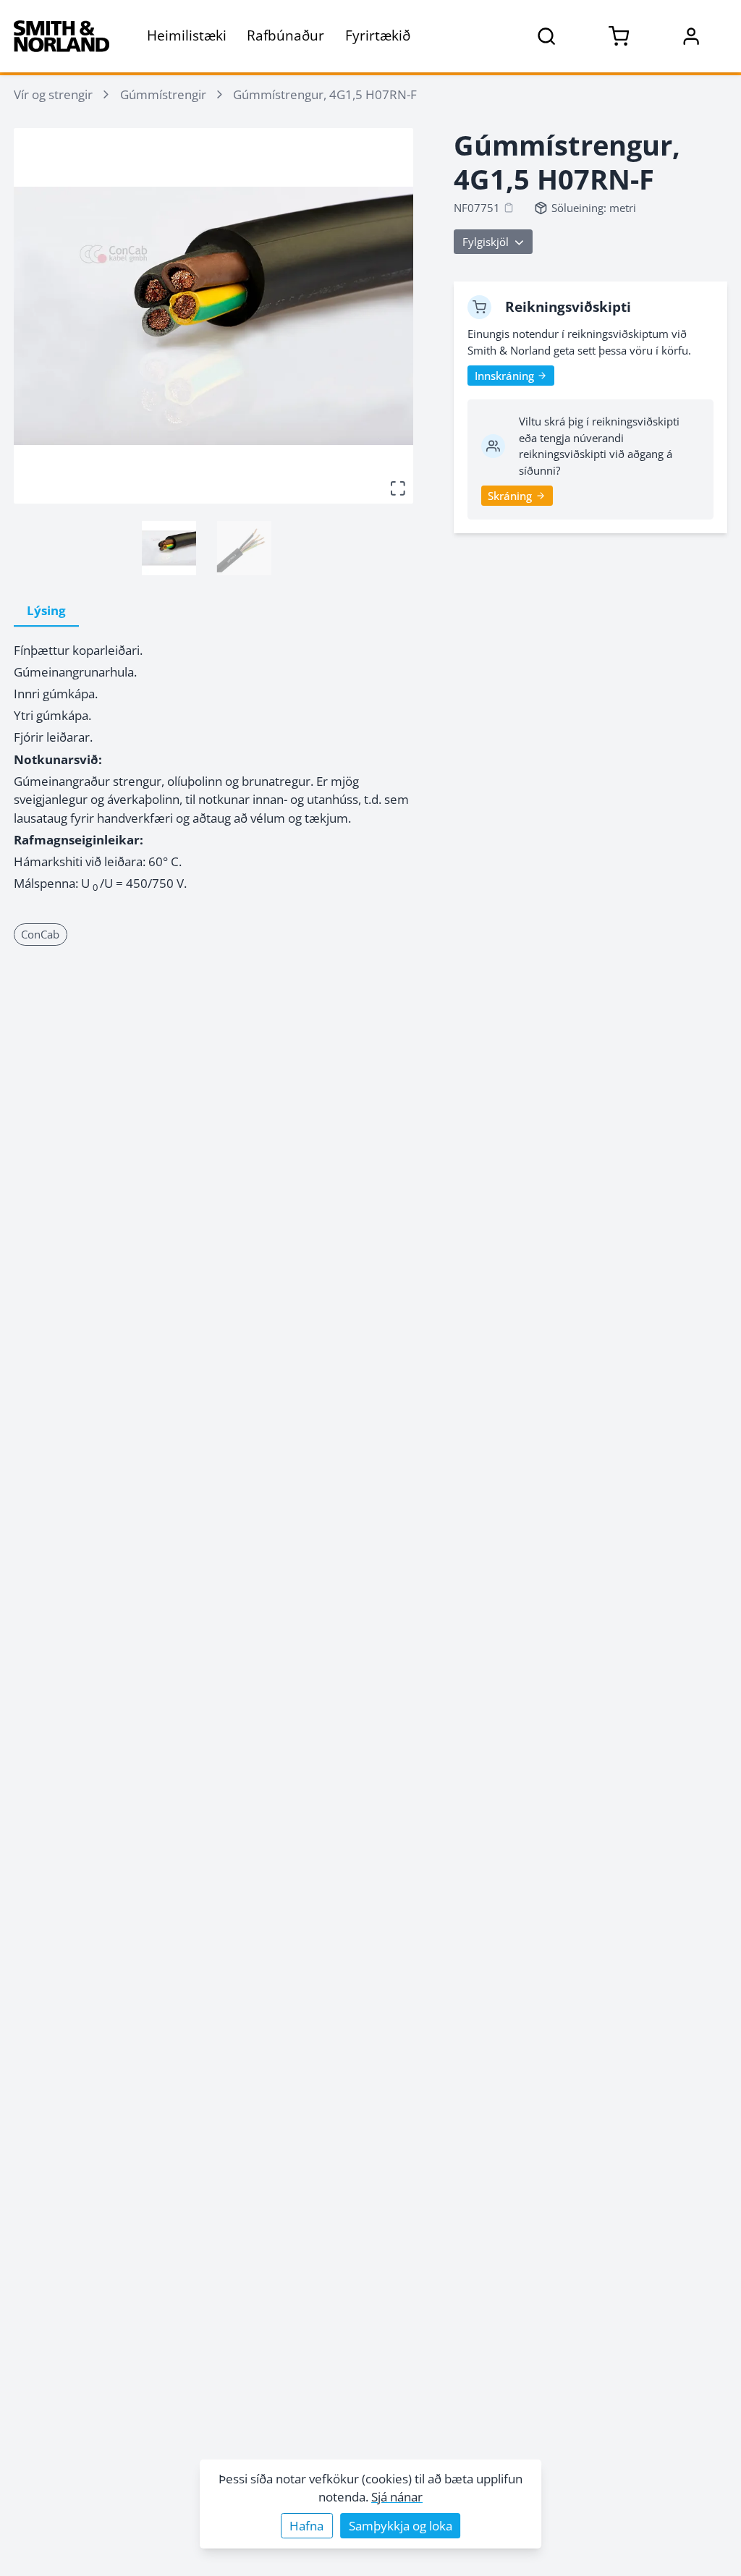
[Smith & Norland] (62, 36)
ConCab (40, 934)
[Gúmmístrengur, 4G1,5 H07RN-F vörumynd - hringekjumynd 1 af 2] (169, 548)
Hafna (306, 2526)
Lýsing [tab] (46, 610)
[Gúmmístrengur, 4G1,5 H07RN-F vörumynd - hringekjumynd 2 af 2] (244, 548)
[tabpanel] (213, 767)
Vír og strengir (53, 94)
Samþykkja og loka (401, 2526)
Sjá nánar (397, 2497)
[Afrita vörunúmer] (509, 208)
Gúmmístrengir (163, 94)
